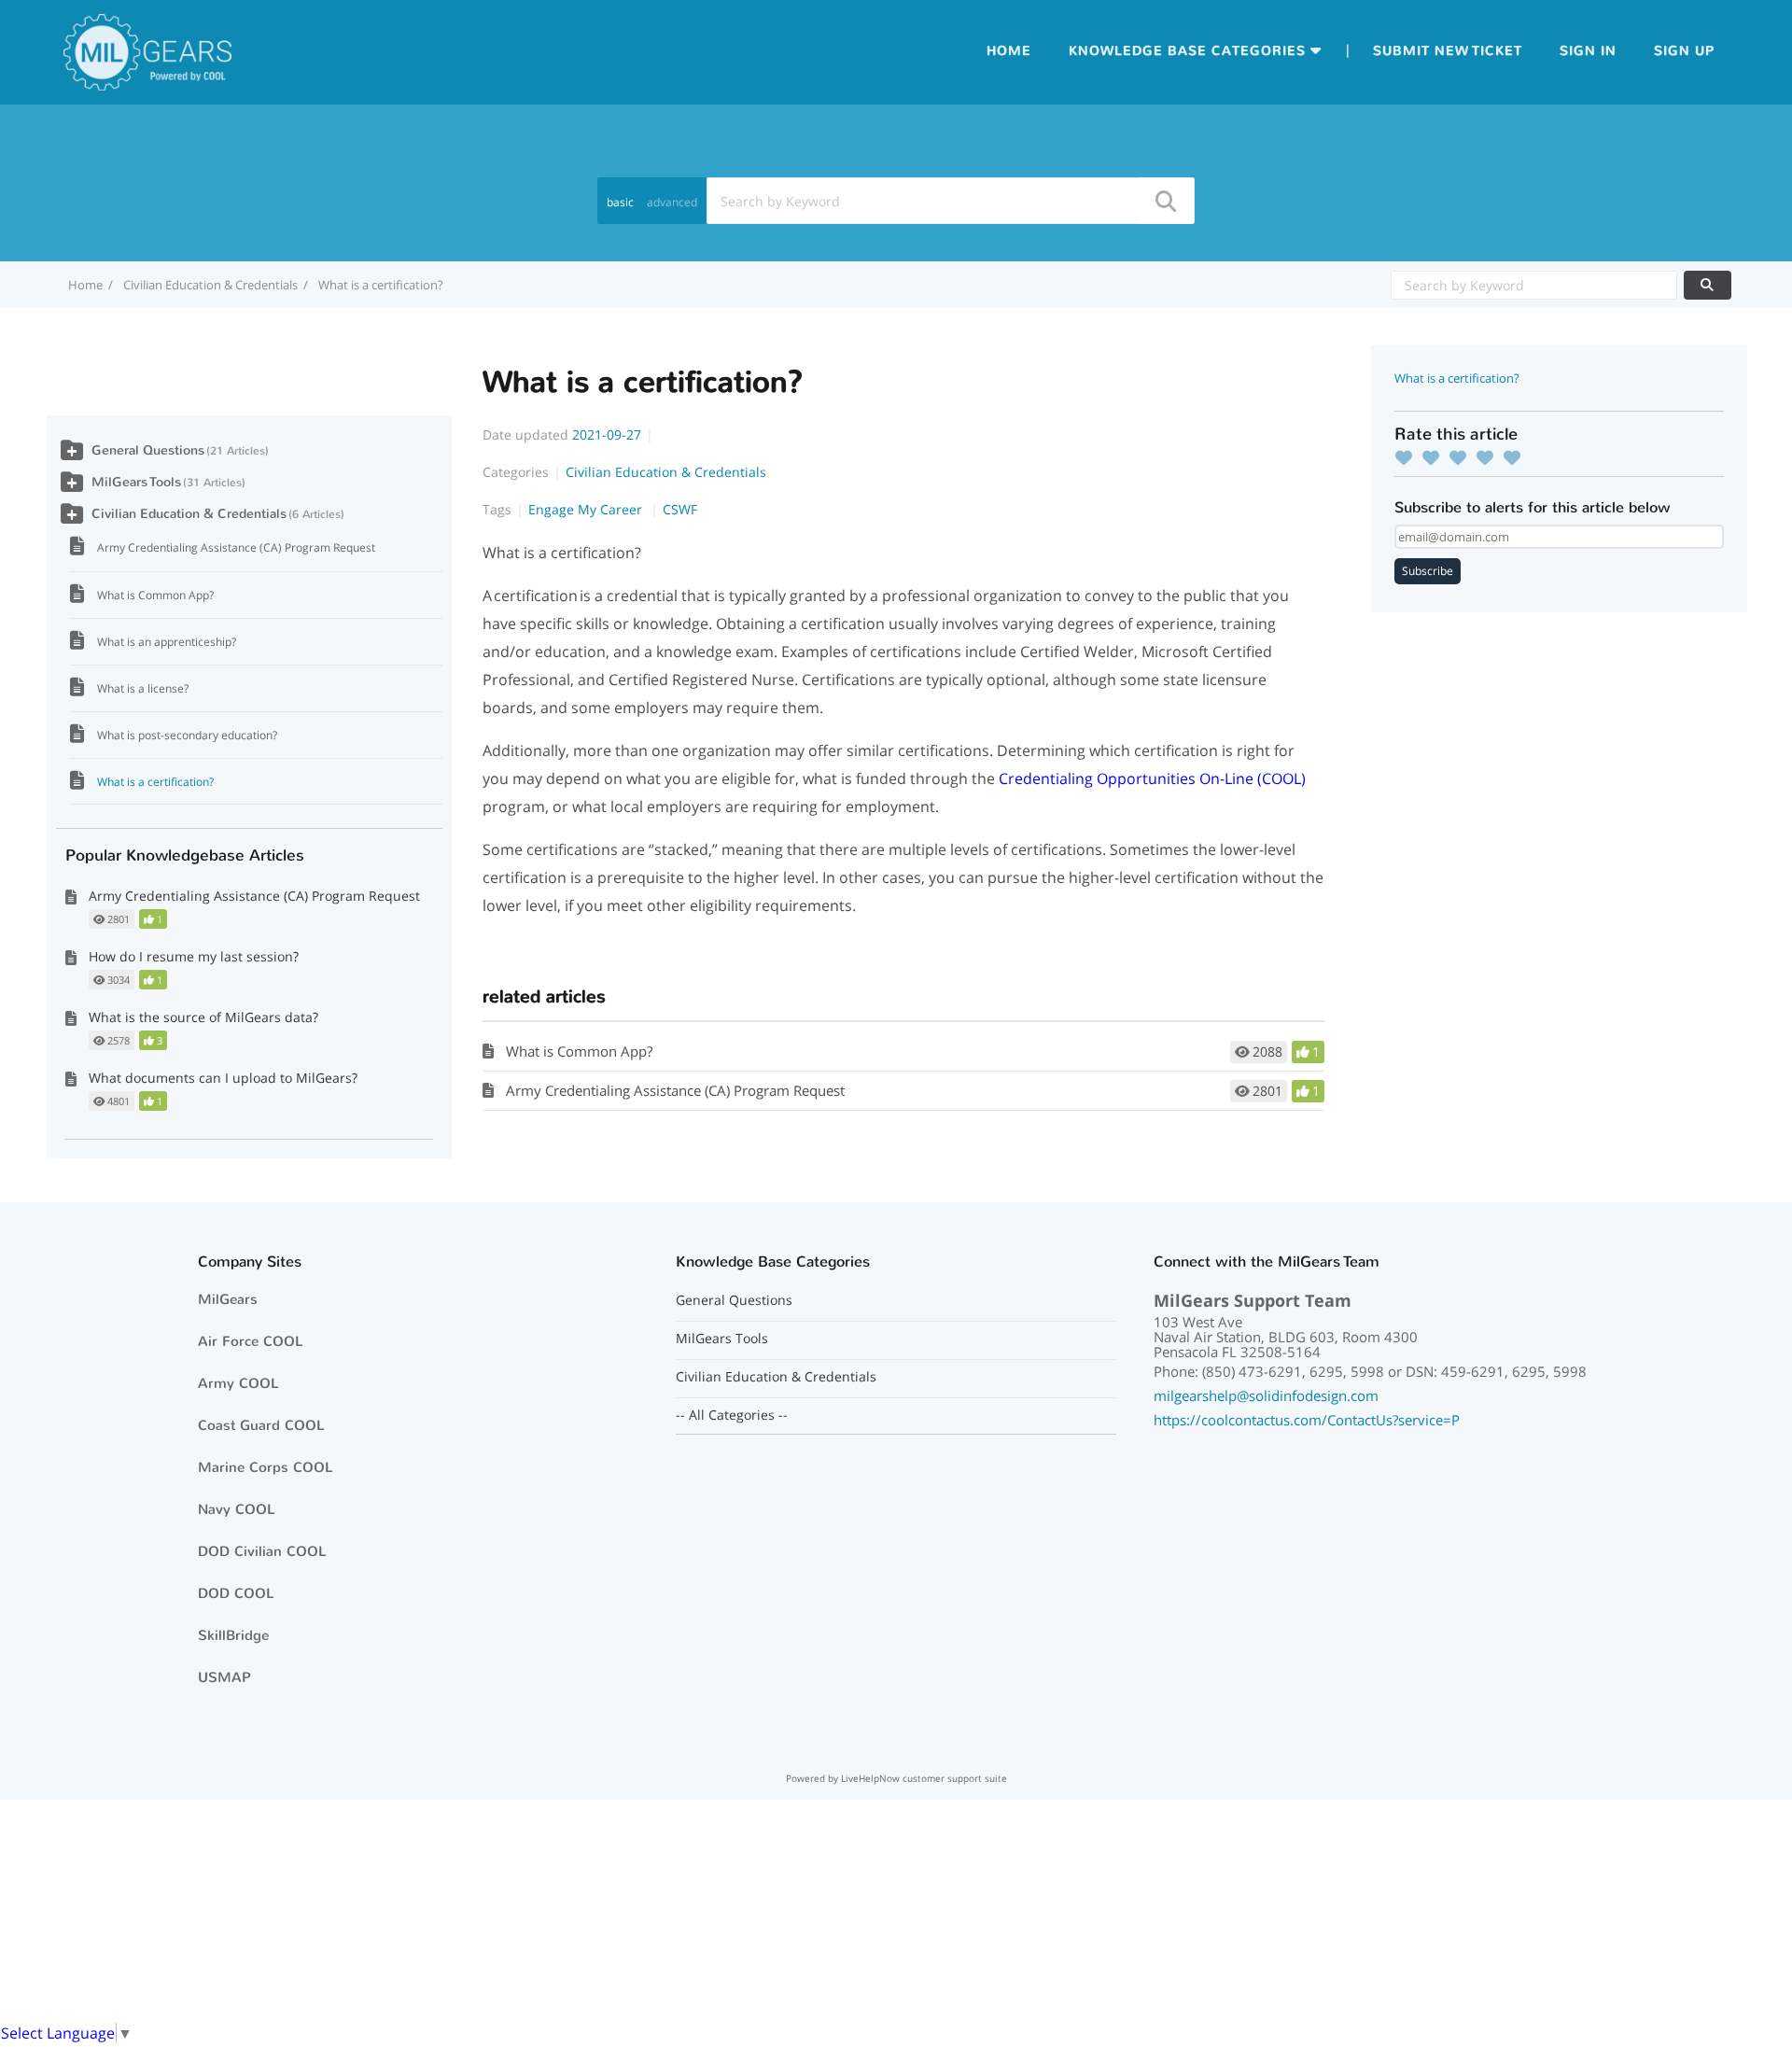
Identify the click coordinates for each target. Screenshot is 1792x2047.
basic (620, 202)
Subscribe (1428, 571)
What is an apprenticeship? (167, 642)
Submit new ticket (1448, 51)
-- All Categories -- (732, 1415)
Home (1009, 51)
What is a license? (143, 688)
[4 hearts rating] (1490, 457)
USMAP (224, 1677)
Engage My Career (587, 509)
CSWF (680, 509)
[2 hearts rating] (1435, 457)
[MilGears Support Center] (147, 50)
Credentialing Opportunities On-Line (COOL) (1152, 778)
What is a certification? (155, 782)
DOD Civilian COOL (262, 1551)
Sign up (1684, 51)
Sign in (1588, 51)
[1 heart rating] (1408, 457)
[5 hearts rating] (1517, 457)
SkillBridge (233, 1635)
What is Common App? (579, 1051)
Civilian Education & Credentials (210, 285)
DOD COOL (236, 1593)
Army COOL (238, 1383)
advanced (672, 202)
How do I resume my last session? (194, 956)
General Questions (148, 450)
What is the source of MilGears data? (203, 1017)
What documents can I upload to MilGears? (223, 1078)
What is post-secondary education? (187, 735)
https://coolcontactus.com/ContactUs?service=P (1307, 1420)
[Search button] (1165, 201)
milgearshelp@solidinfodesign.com (1266, 1395)
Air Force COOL (251, 1341)
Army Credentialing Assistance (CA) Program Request (675, 1090)
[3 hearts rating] (1463, 457)
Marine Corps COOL (266, 1467)
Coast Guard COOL (261, 1425)
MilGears (228, 1299)
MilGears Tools (136, 482)
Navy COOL (237, 1509)
